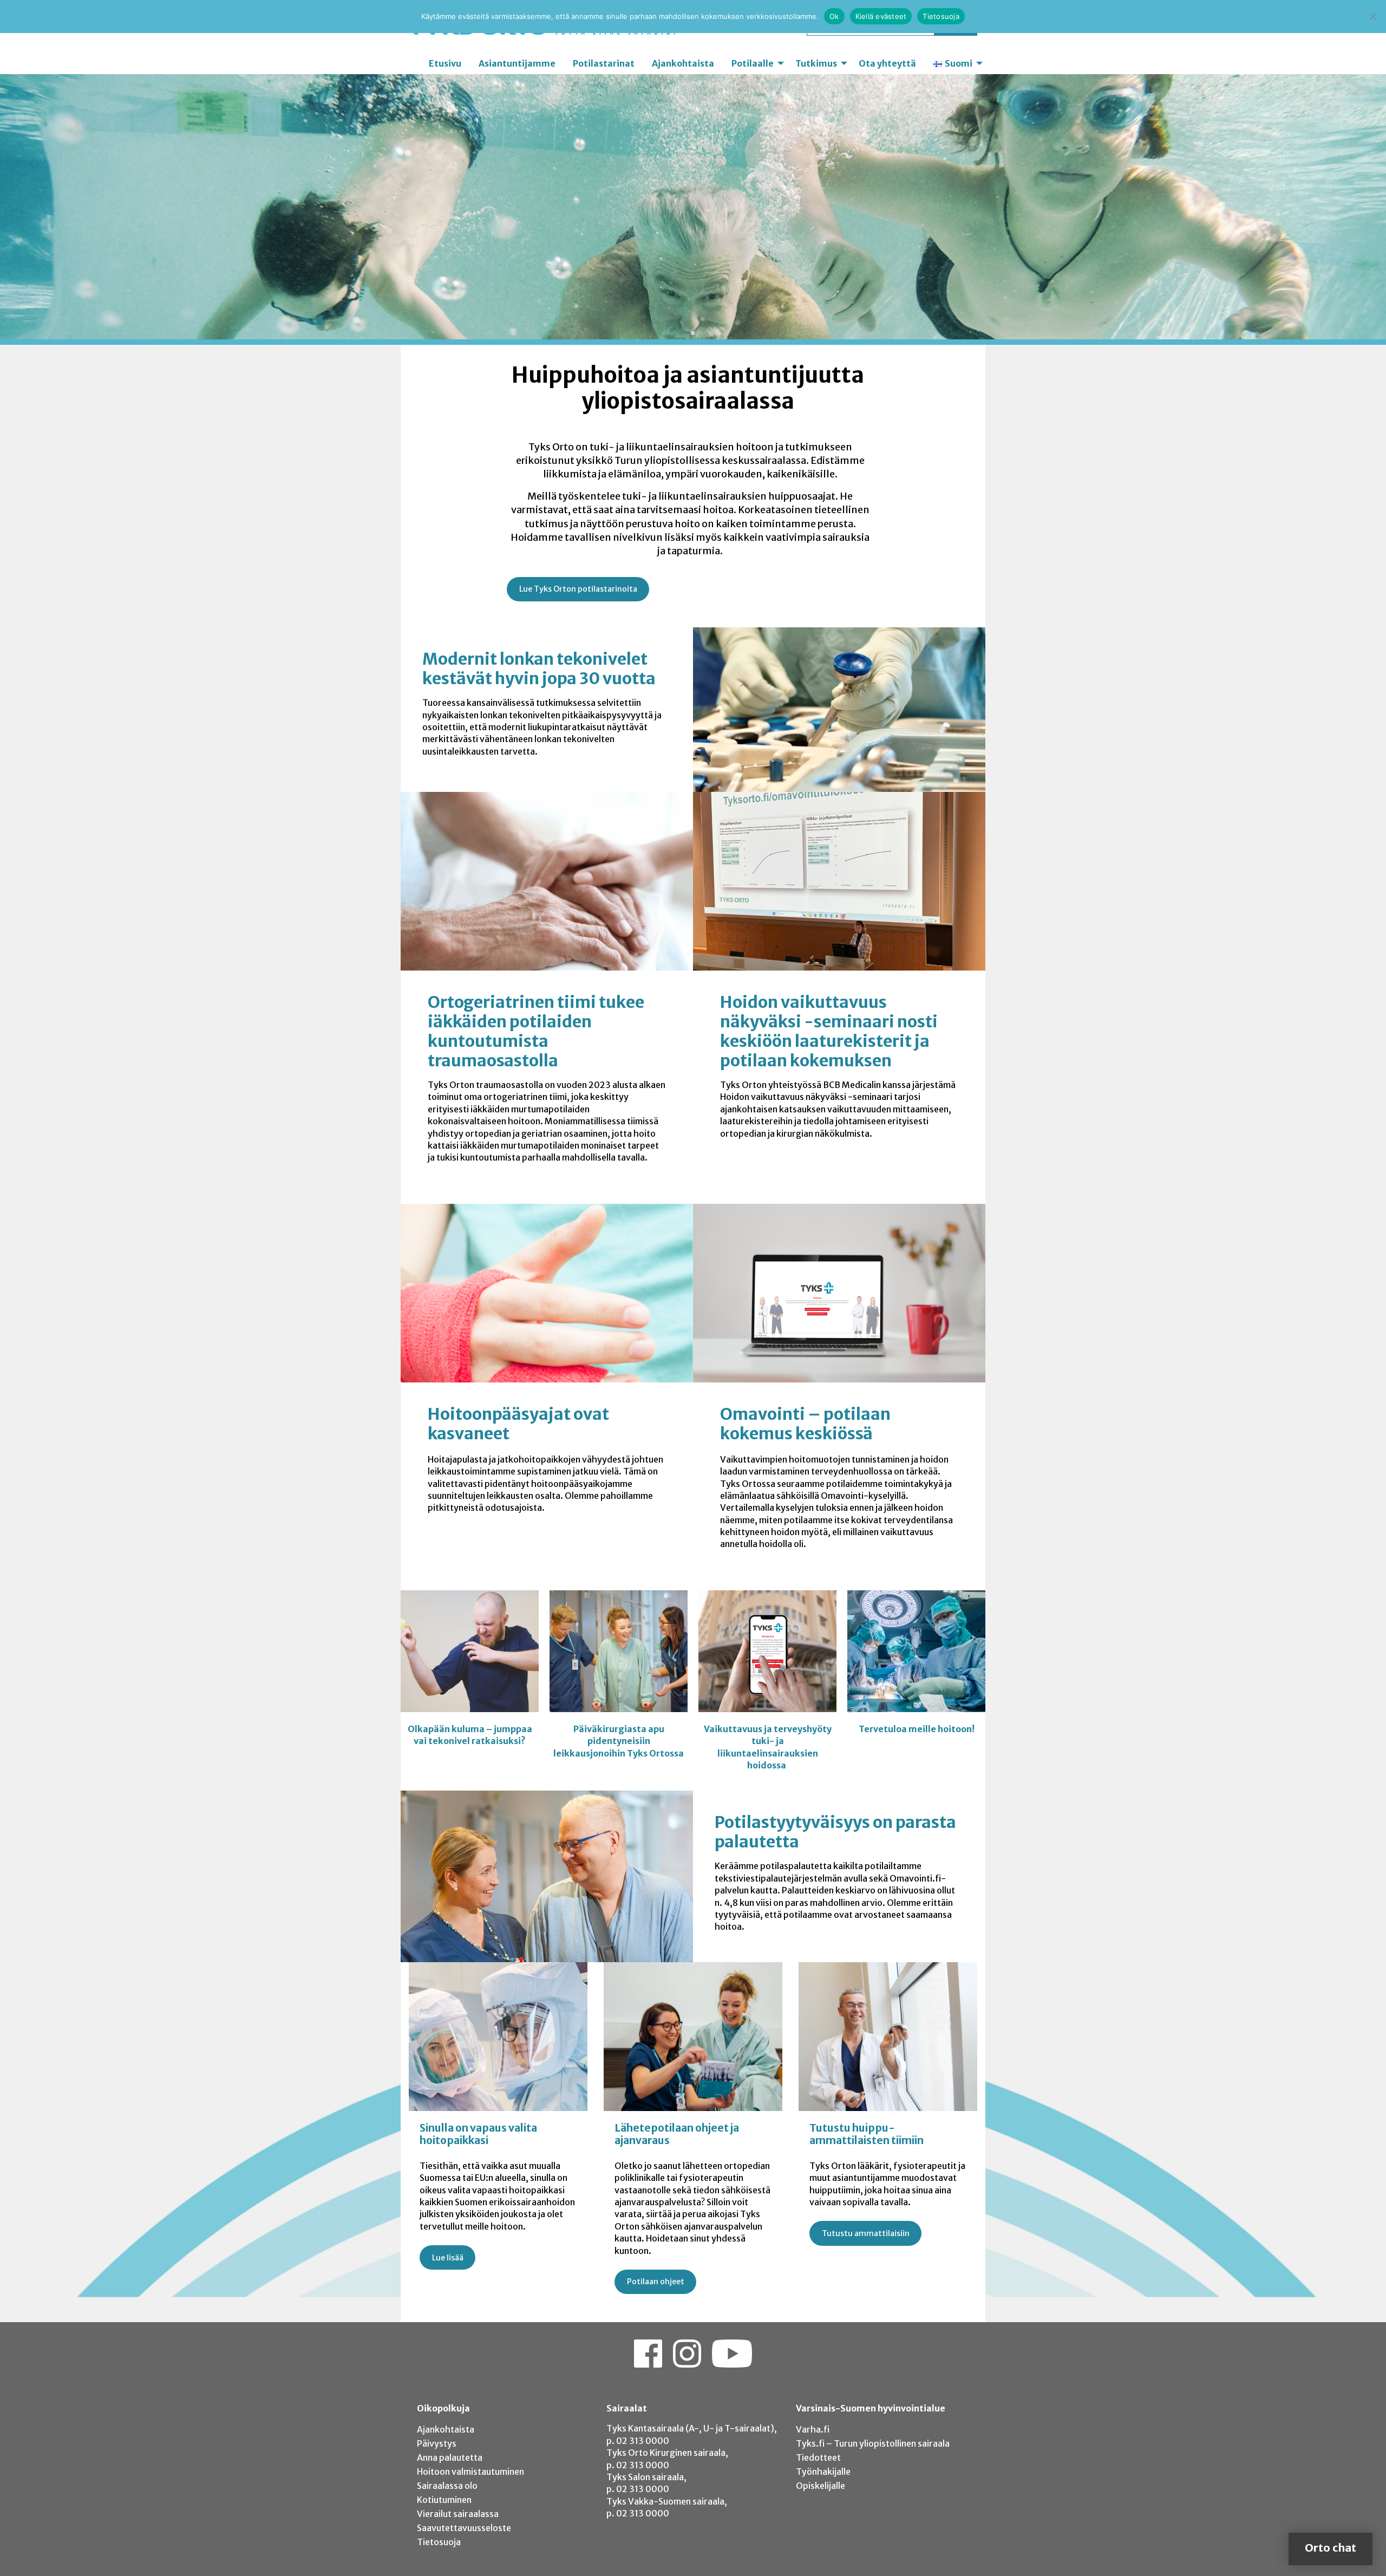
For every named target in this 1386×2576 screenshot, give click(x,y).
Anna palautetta (450, 2457)
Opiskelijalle (821, 2486)
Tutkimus (816, 63)
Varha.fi (813, 2429)
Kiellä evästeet (881, 16)
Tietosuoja (439, 2542)
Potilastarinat (604, 63)
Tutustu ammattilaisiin (866, 2233)
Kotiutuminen (444, 2500)
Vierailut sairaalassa (458, 2514)
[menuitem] (445, 63)
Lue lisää (448, 2258)
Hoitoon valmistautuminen (470, 2472)
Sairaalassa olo (447, 2486)
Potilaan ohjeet (656, 2282)
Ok (834, 16)
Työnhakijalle (823, 2472)
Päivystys (437, 2443)
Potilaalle (753, 63)
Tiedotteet (818, 2457)
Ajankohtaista (683, 63)
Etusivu (445, 63)
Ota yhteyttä (887, 63)
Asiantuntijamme (517, 63)
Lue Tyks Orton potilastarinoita (578, 589)
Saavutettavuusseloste (464, 2528)
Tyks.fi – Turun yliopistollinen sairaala (873, 2443)
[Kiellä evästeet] (1372, 16)
